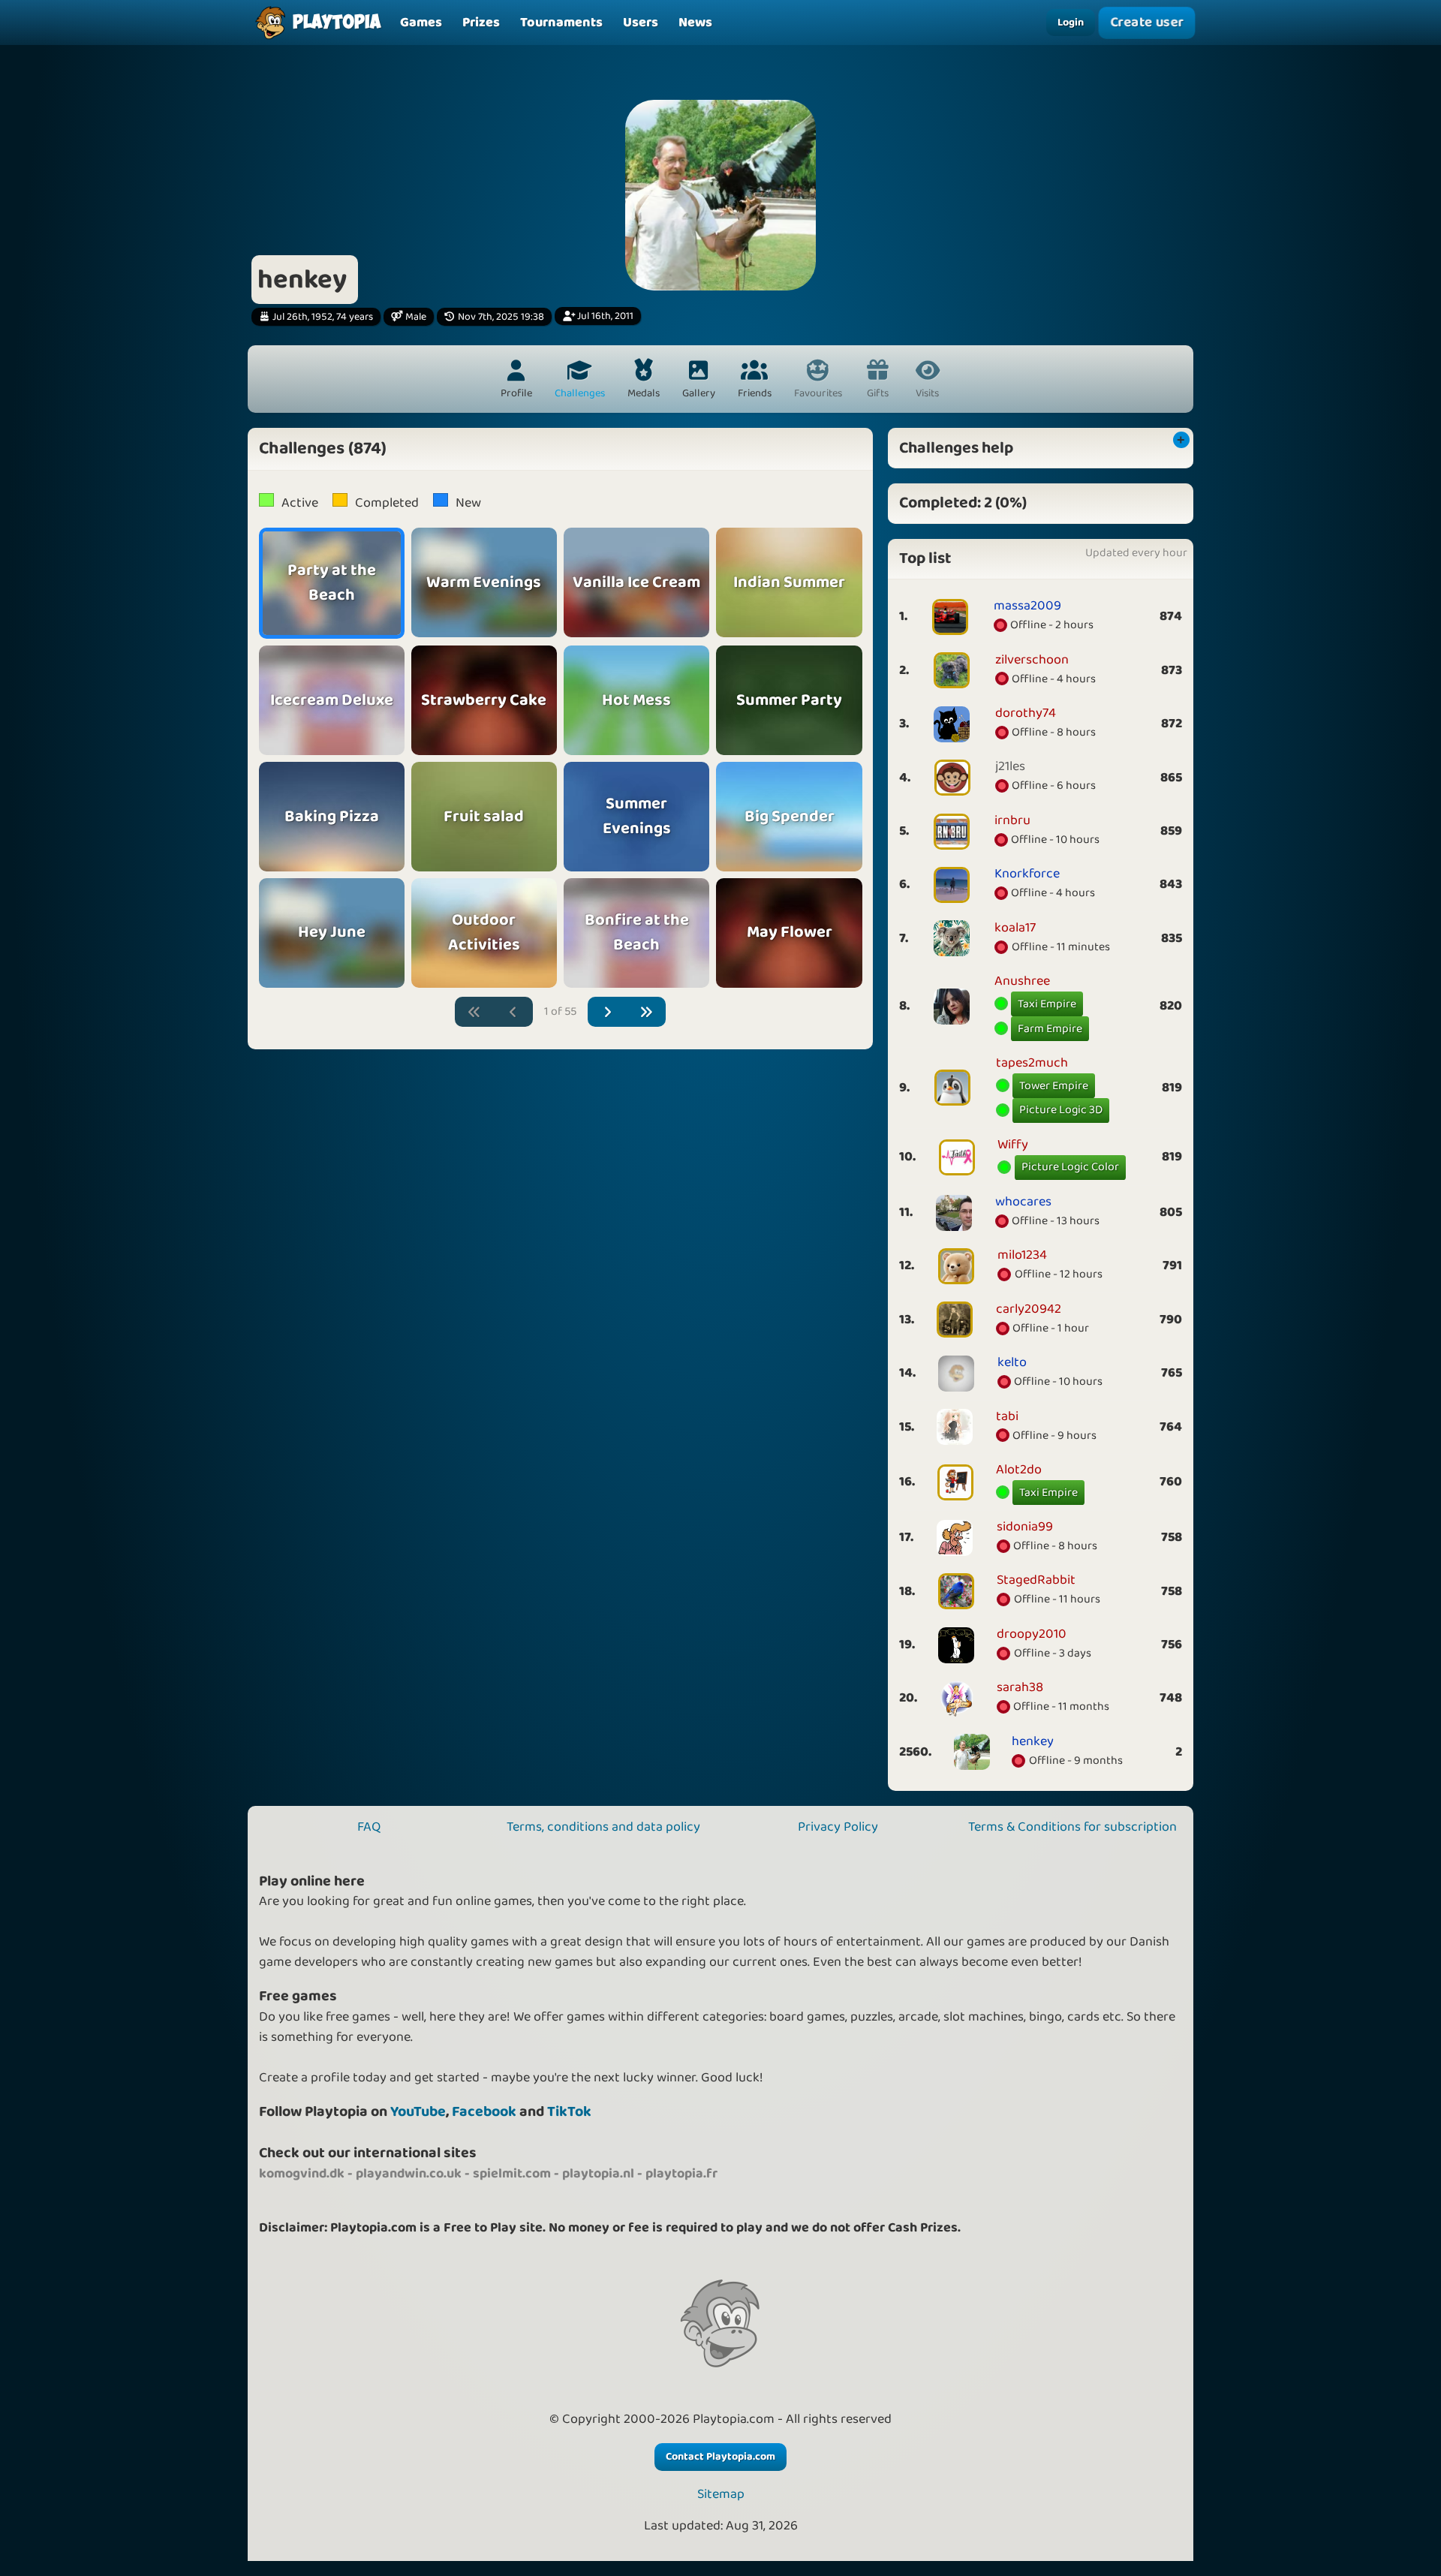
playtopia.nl (598, 2174)
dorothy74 (1026, 713)
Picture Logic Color (1070, 1167)
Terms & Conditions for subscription (1072, 1827)
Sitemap (721, 2495)
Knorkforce (1027, 874)
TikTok (569, 2112)
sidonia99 (1025, 1527)
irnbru (1012, 820)
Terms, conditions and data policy (603, 1827)
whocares (1023, 1202)
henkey (1033, 1741)
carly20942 (1029, 1309)
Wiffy (1013, 1145)
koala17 (1015, 928)
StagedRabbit (1036, 1580)
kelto (1012, 1362)
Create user (1147, 23)
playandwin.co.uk (409, 2174)
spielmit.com (512, 2174)
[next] (608, 1012)
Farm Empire (1050, 1029)
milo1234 (1022, 1255)
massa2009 (1027, 606)
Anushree (1022, 981)
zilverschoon (1032, 660)
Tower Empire (1054, 1086)
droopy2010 (1032, 1634)
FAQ (369, 1827)
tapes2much (1032, 1063)
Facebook (484, 2112)
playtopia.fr (681, 2174)
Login (1071, 23)
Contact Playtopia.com (720, 2457)
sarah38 (1020, 1687)
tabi (1007, 1416)
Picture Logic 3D (1061, 1110)
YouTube (418, 2112)
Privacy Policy (838, 1827)
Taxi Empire (1047, 1004)
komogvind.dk (302, 2174)
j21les (1010, 766)
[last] (647, 1012)
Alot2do (1019, 1470)
